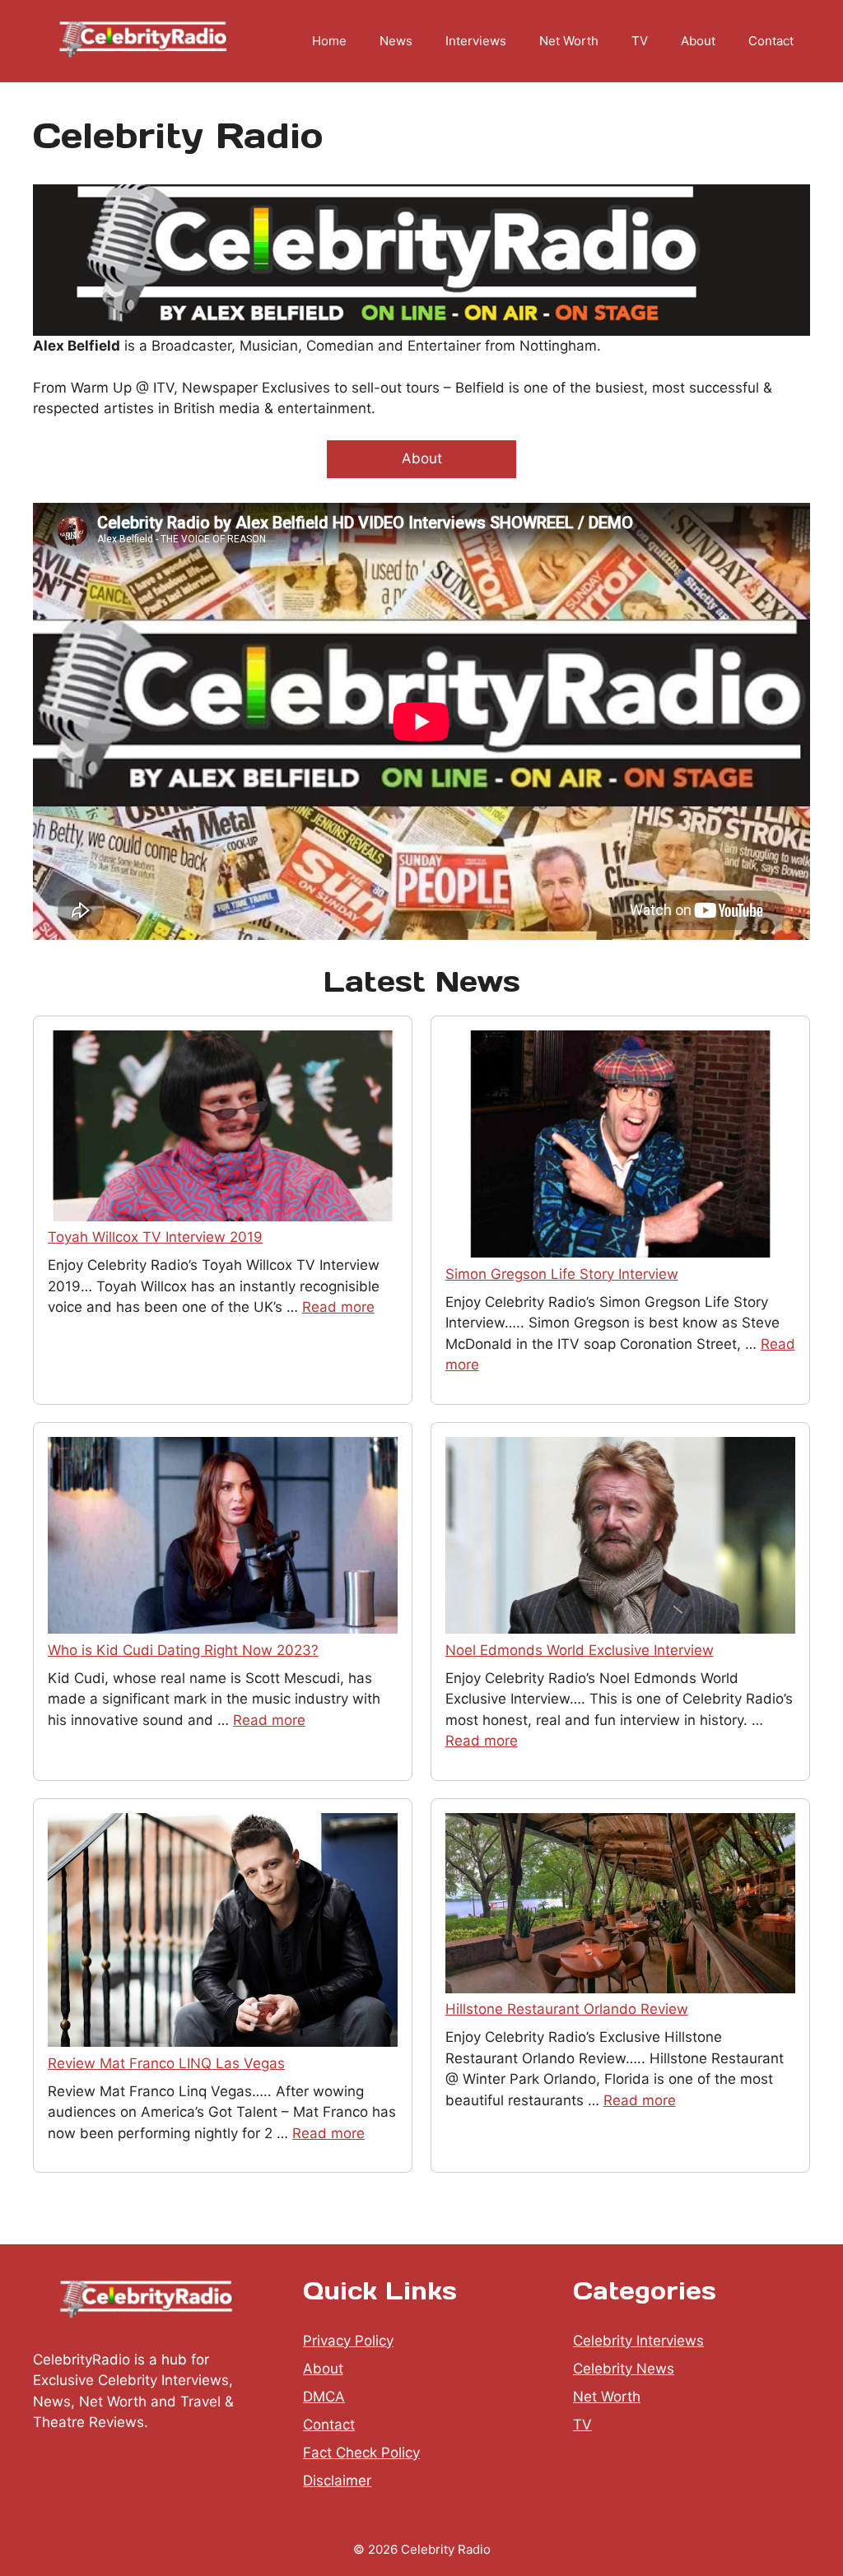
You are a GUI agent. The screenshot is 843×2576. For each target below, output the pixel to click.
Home (329, 41)
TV (640, 41)
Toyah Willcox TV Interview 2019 (155, 1237)
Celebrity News (624, 2369)
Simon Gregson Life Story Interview (562, 1274)
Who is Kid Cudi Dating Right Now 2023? (183, 1650)
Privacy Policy (348, 2341)
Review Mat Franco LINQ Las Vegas (166, 2063)
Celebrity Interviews (638, 2341)
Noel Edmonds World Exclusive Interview (580, 1650)
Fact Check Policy (361, 2453)
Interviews (476, 41)
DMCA (324, 2397)
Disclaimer (337, 2481)
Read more (338, 1307)
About (698, 41)
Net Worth (569, 41)
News (396, 41)
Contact (771, 41)
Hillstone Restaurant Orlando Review (567, 2009)
